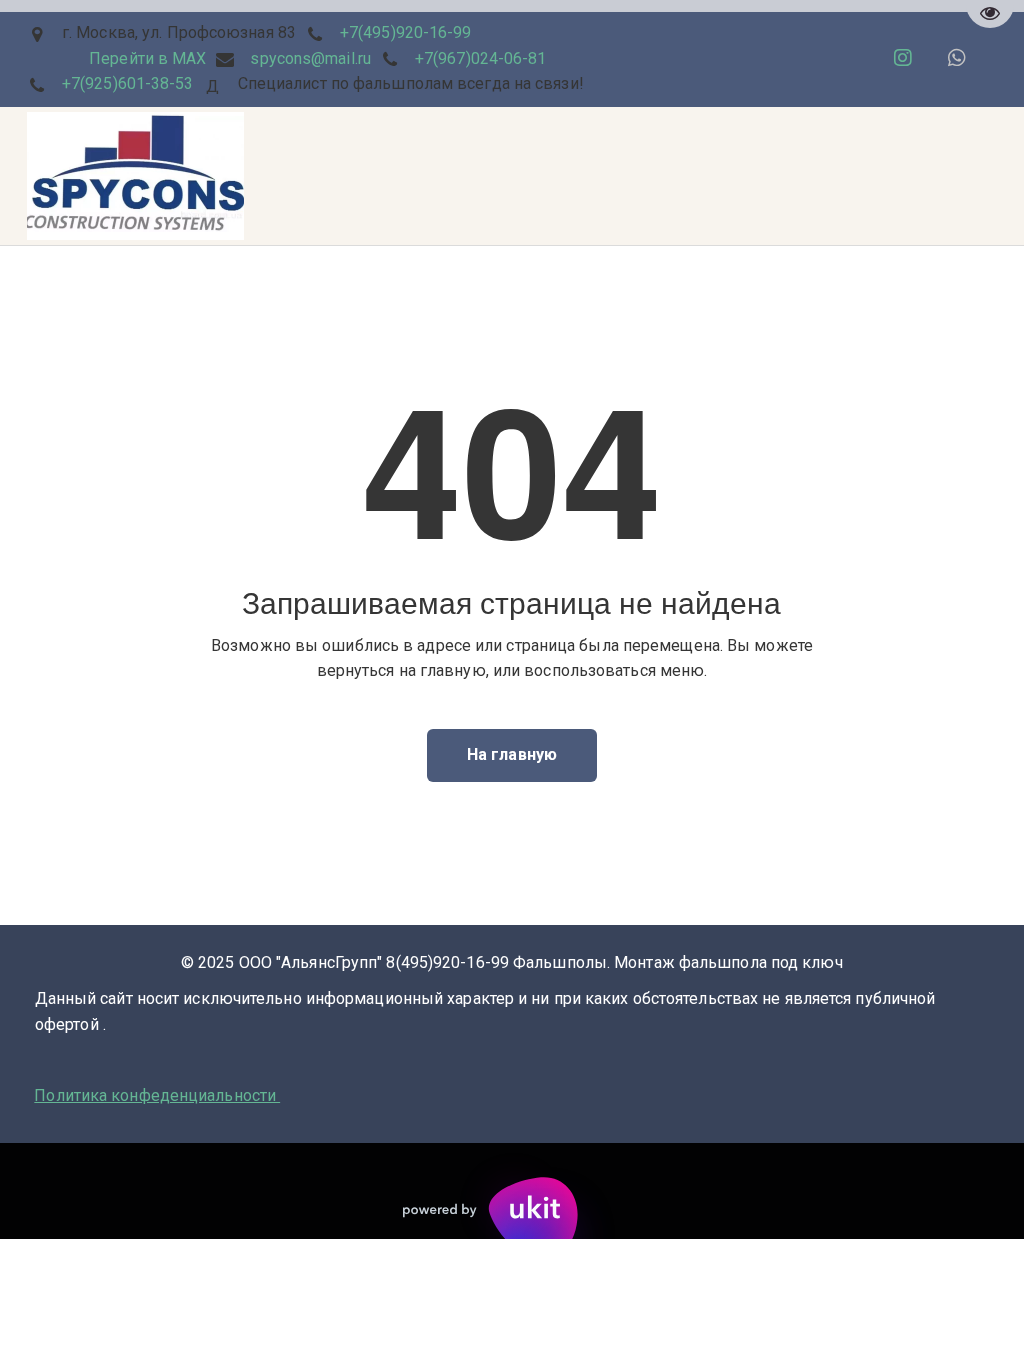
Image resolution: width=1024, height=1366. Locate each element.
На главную (512, 754)
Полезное (497, 175)
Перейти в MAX (147, 58)
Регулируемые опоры (647, 175)
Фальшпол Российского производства (285, 175)
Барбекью (72, 175)
